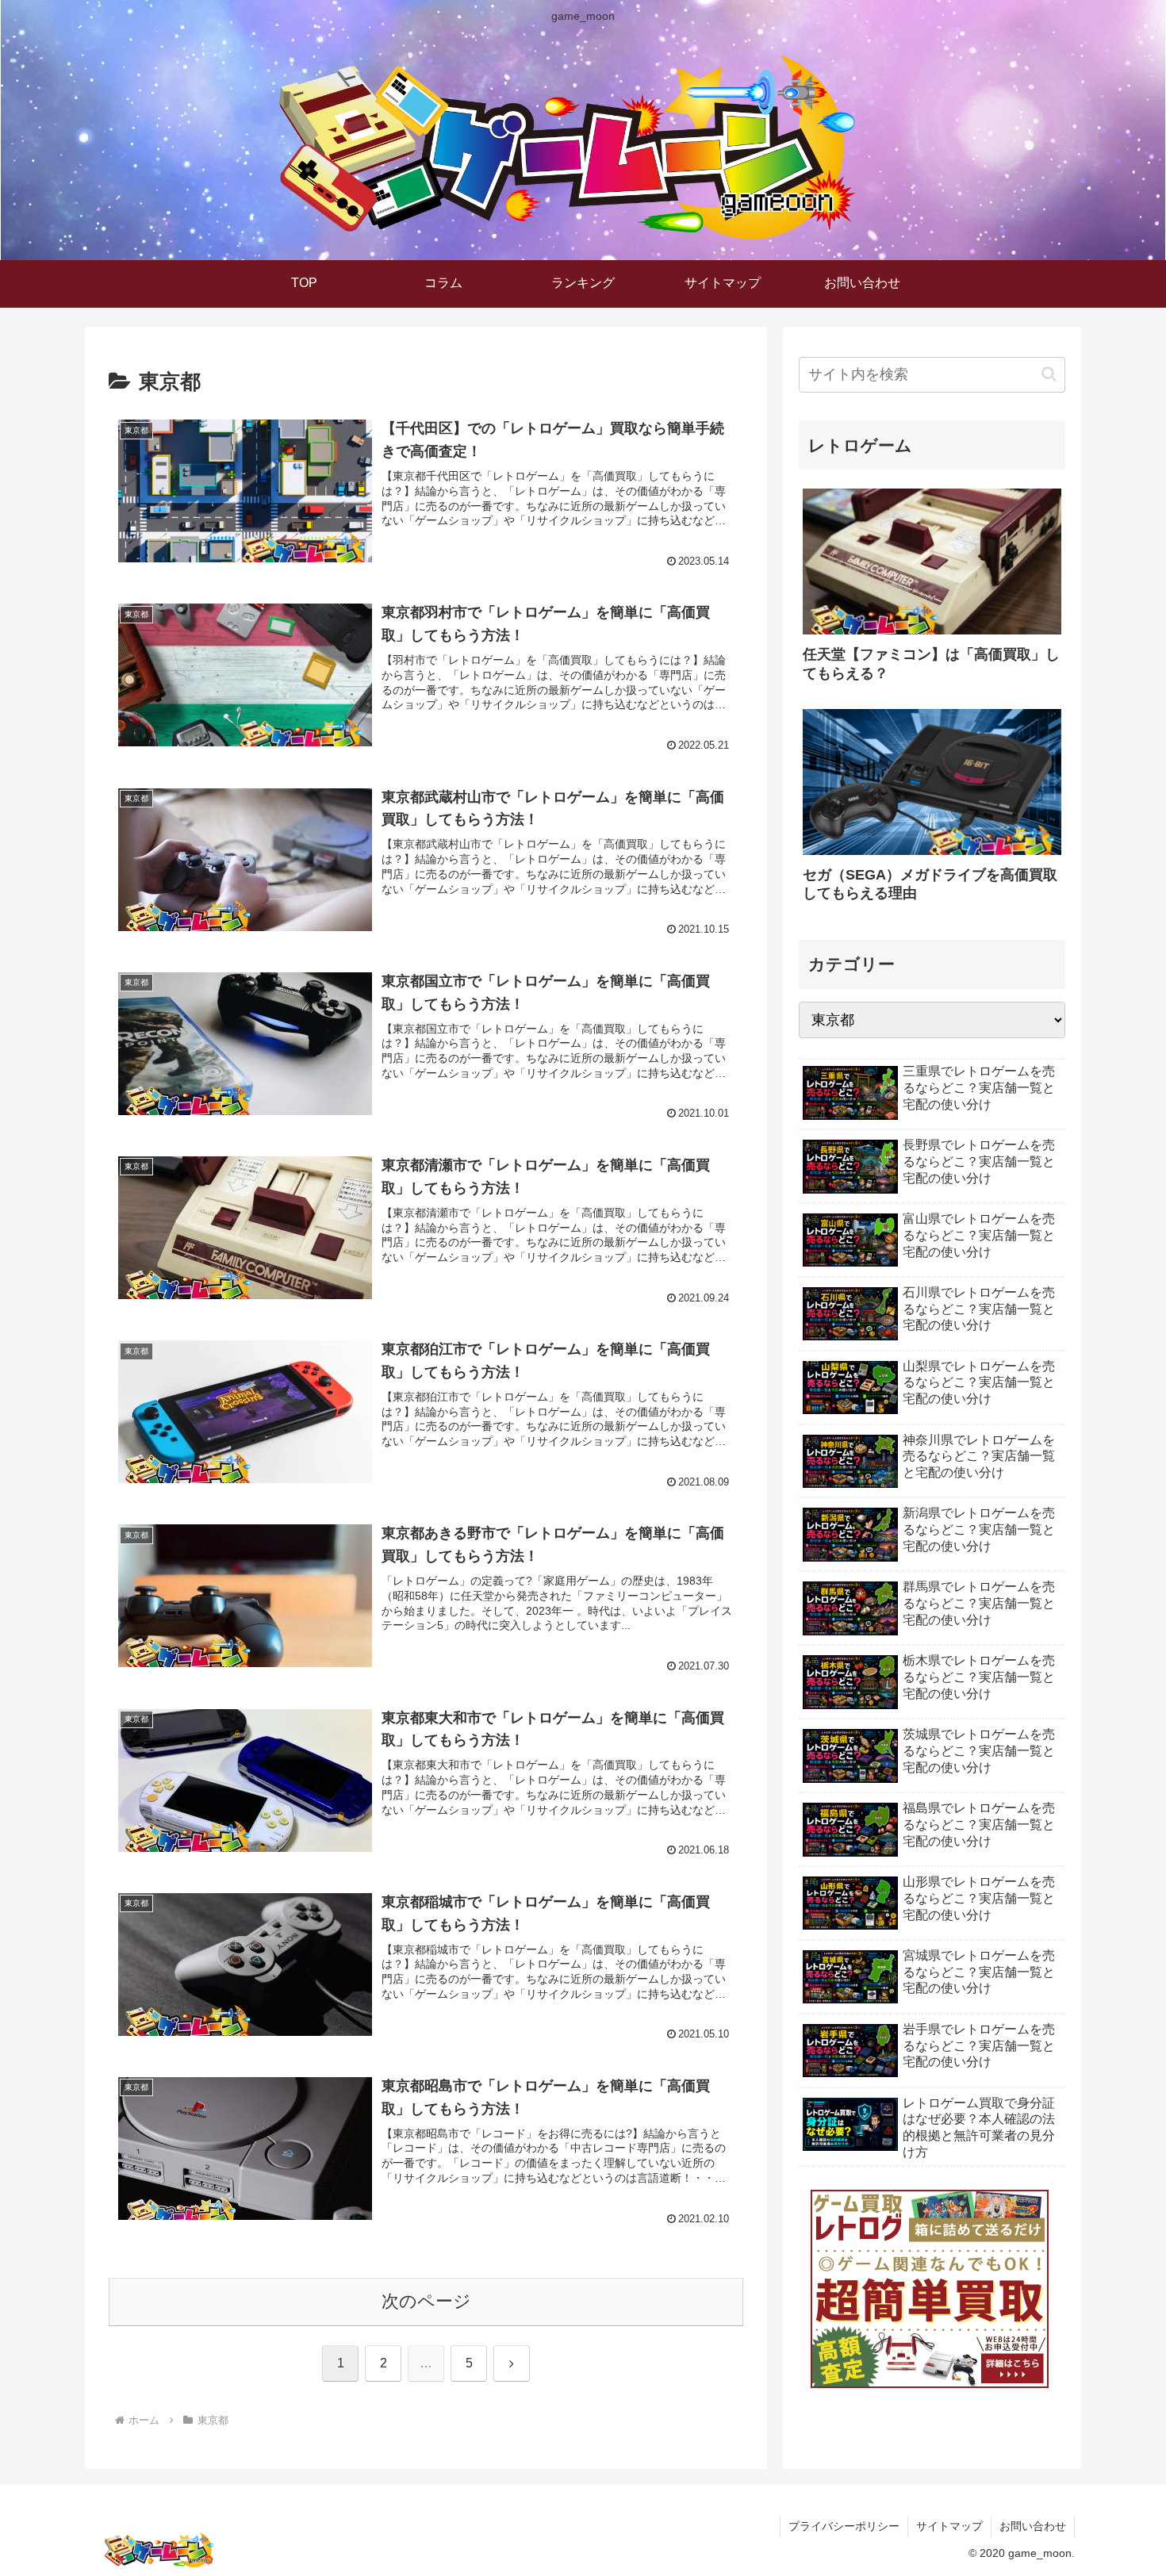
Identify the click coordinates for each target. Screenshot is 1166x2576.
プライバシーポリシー (844, 2526)
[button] (1049, 374)
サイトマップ (949, 2526)
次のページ (426, 2301)
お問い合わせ (1033, 2526)
